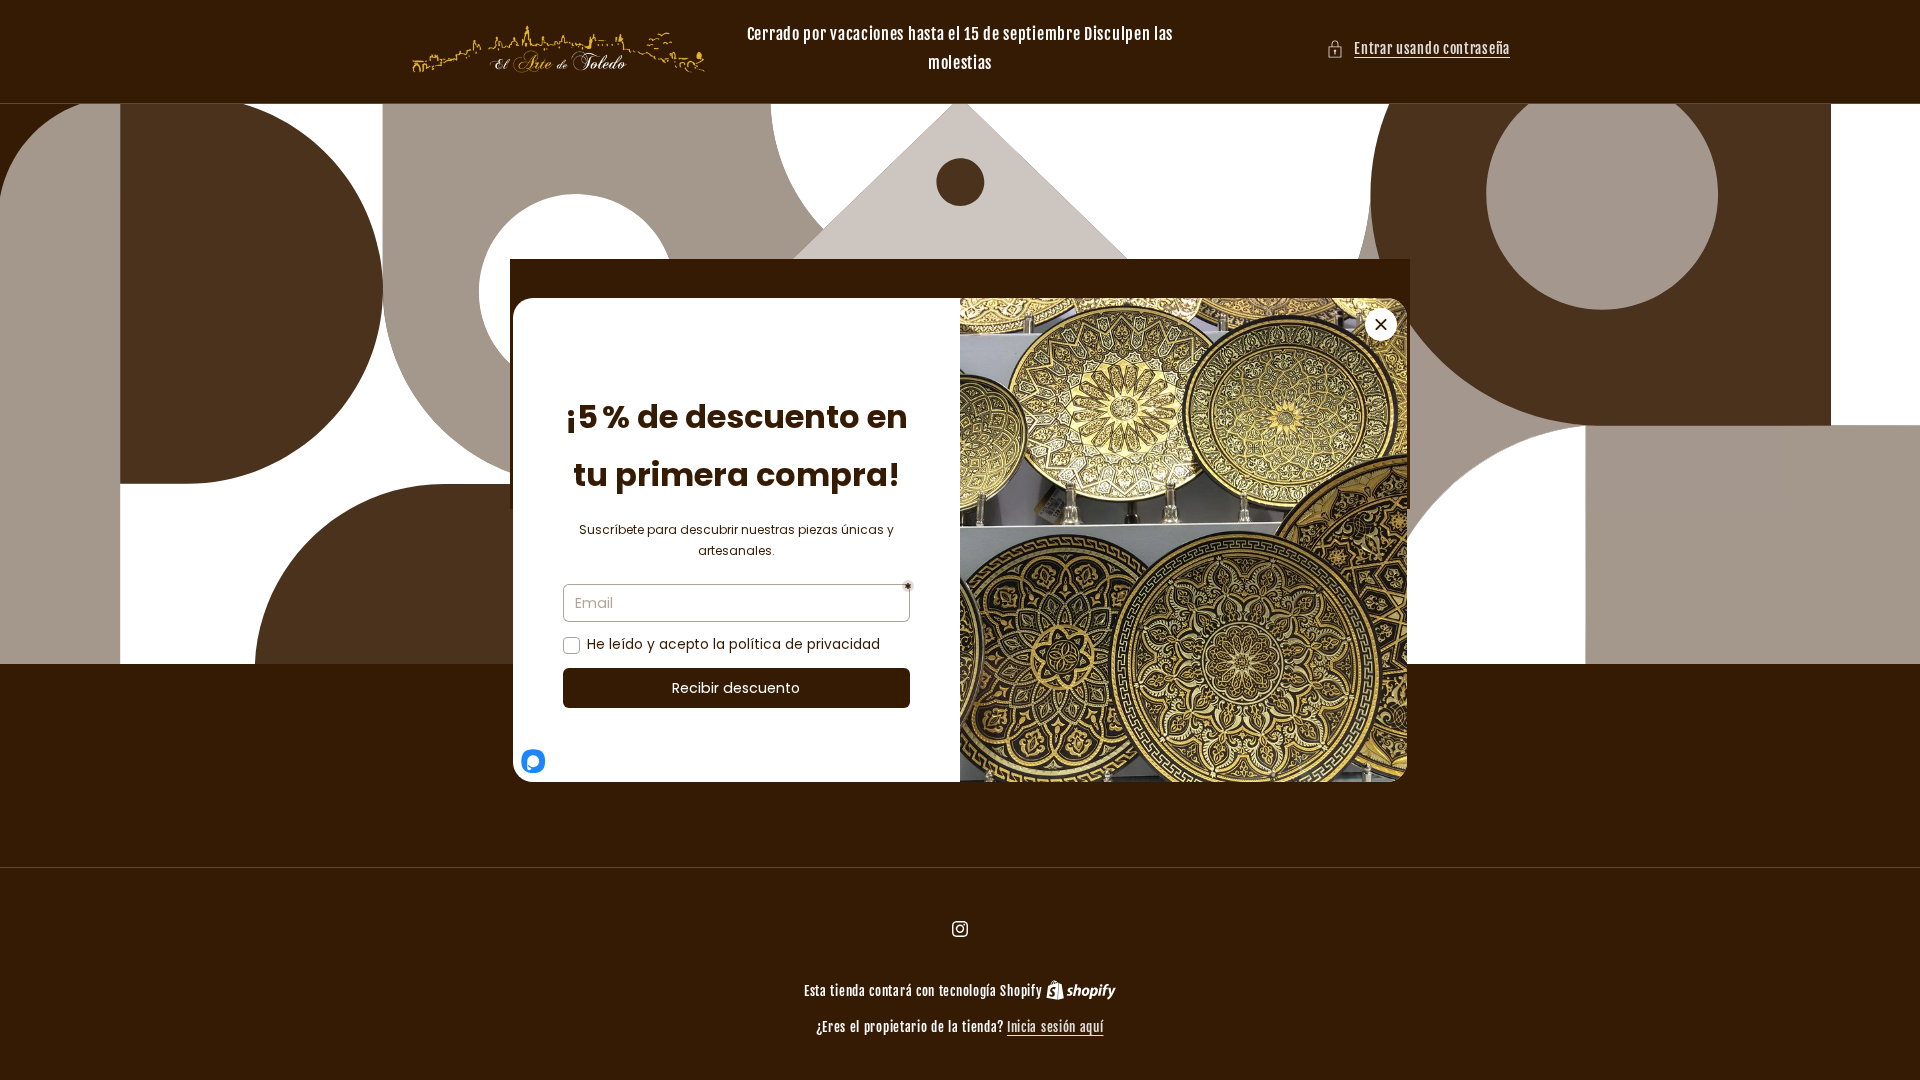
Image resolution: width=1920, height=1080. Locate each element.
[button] (1418, 48)
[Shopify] (1081, 991)
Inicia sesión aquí (1055, 1027)
